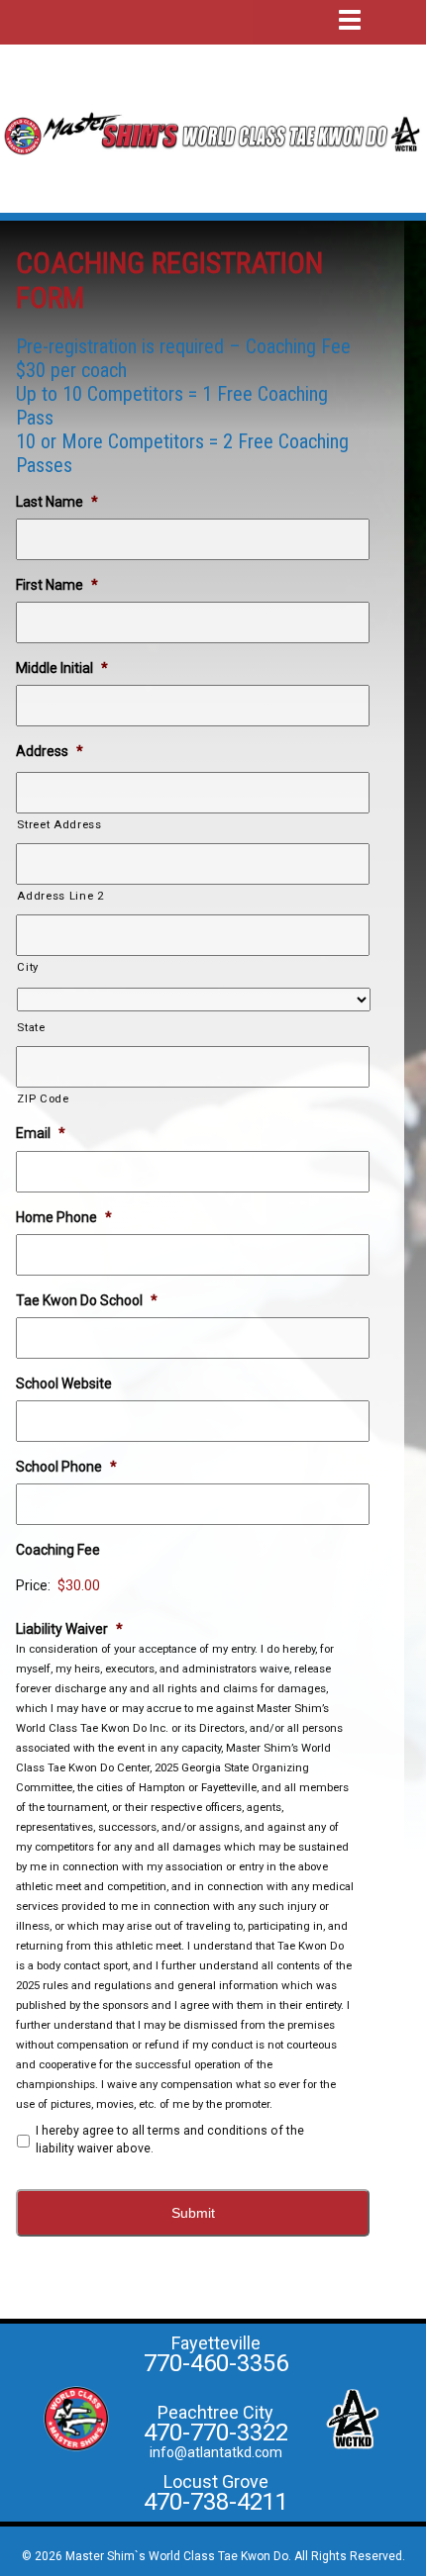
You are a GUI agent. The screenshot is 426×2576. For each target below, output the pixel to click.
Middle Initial (62, 668)
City (28, 967)
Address (50, 751)
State (31, 1027)
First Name (57, 585)
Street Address (59, 824)
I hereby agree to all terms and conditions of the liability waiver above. (170, 2140)
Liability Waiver (69, 1629)
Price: (33, 1585)
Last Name (57, 502)
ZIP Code (43, 1098)
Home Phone (64, 1217)
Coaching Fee (58, 1550)
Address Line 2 (60, 896)
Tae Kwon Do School (87, 1300)
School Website (64, 1383)
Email (41, 1133)
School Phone (66, 1467)
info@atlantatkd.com (216, 2452)
